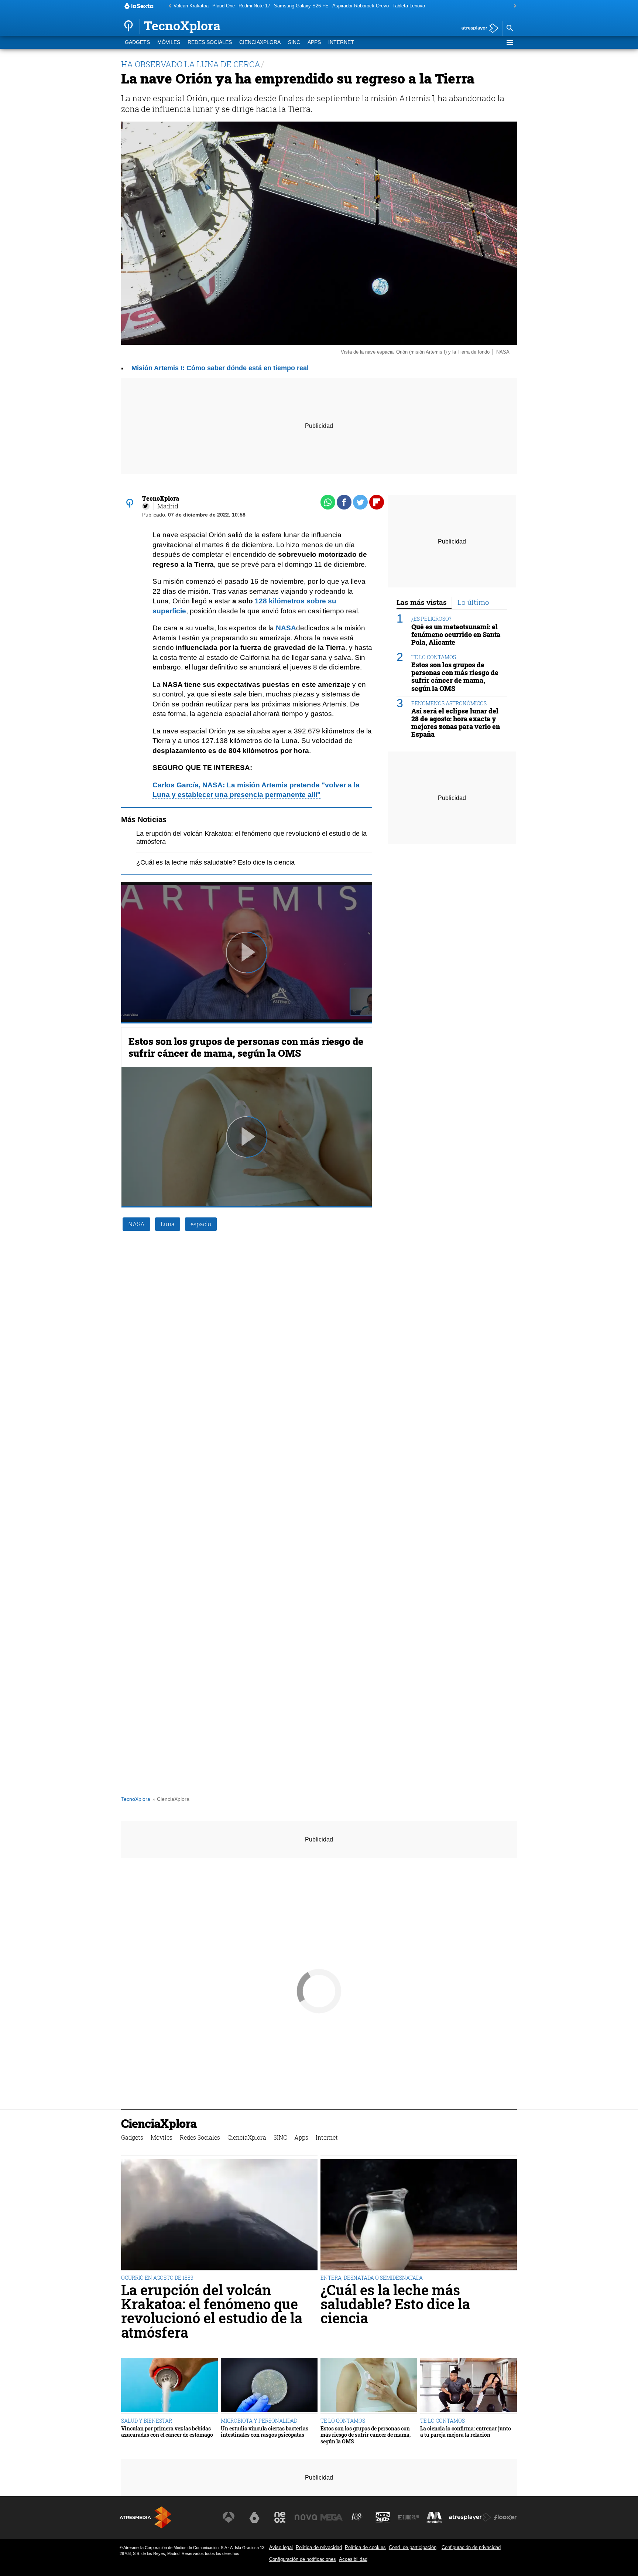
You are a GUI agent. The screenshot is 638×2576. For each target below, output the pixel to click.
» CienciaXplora (171, 1799)
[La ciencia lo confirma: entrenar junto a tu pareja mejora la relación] (469, 2386)
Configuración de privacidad (471, 2547)
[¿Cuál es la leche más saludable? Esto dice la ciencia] (419, 2215)
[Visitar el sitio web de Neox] (280, 2517)
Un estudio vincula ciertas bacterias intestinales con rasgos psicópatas (265, 2432)
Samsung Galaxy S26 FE (301, 6)
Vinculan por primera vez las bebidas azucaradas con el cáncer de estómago (167, 2432)
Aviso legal (281, 2547)
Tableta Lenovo (409, 6)
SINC (294, 42)
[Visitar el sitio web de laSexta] (254, 2517)
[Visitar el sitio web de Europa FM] (408, 2517)
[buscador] (510, 28)
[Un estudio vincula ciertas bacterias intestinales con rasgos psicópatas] (269, 2386)
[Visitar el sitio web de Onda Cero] (383, 2517)
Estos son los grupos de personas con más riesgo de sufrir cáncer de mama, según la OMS (246, 1047)
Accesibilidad (353, 2559)
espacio (201, 1224)
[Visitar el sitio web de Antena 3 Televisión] (229, 2517)
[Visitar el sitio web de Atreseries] (357, 2517)
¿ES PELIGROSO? (431, 619)
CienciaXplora (260, 42)
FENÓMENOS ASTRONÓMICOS (449, 703)
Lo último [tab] (473, 602)
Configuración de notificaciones (303, 2559)
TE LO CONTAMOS (434, 657)
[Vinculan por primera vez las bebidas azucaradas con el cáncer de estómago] (169, 2386)
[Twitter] (146, 506)
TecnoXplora (136, 1799)
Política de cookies (365, 2547)
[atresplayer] (477, 29)
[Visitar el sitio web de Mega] (332, 2517)
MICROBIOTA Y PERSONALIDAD (259, 2421)
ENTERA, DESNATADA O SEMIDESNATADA (372, 2278)
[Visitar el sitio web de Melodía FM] (434, 2517)
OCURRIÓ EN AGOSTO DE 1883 (157, 2278)
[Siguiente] (513, 6)
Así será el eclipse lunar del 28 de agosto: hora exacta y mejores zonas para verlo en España (456, 723)
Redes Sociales (210, 42)
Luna (168, 1224)
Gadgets (137, 42)
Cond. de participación (413, 2547)
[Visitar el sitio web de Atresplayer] (470, 2517)
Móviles (169, 42)
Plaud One (224, 6)
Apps (314, 42)
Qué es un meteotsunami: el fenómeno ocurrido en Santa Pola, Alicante (456, 635)
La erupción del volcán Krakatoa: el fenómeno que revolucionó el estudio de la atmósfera (212, 2311)
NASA (286, 628)
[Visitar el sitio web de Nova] (306, 2517)
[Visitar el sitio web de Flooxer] (505, 2517)
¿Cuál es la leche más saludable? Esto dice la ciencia (215, 862)
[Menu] (510, 42)
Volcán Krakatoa (191, 6)
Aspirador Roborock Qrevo (361, 6)
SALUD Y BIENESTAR (147, 2421)
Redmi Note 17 (254, 6)
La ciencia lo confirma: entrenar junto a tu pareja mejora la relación (466, 2432)
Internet (341, 42)
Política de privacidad (319, 2547)
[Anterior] (168, 6)
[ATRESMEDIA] (145, 2517)
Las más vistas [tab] (422, 602)
